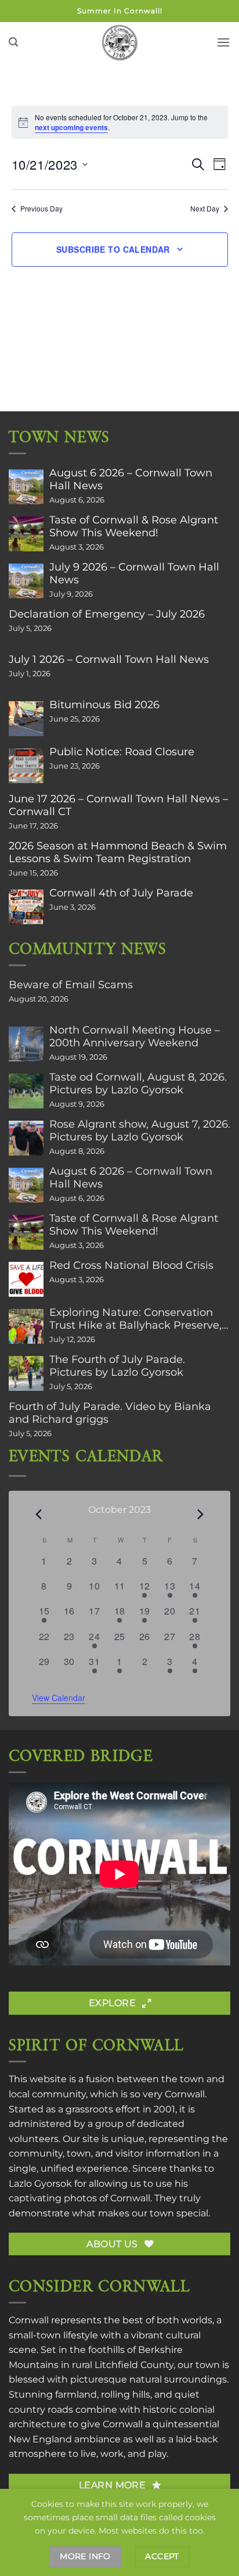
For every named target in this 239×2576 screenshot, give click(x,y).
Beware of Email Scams (71, 985)
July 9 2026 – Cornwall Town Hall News (134, 573)
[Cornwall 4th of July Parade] (26, 907)
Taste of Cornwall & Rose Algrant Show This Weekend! (134, 526)
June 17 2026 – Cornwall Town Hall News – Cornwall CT (118, 805)
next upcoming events (71, 127)
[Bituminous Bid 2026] (26, 719)
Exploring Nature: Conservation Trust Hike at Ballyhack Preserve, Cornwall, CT (135, 1319)
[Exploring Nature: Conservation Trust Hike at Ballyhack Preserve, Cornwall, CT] (26, 1326)
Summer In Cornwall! (120, 11)
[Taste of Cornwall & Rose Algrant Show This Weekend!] (26, 534)
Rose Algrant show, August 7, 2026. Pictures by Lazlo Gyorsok (140, 1131)
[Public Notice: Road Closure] (26, 766)
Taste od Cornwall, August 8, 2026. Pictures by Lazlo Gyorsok (138, 1084)
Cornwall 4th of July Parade (121, 893)
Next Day (205, 209)
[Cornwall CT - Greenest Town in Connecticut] (120, 42)
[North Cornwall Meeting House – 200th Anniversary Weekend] (26, 1044)
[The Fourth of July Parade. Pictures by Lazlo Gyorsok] (26, 1373)
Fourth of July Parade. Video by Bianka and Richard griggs (110, 1413)
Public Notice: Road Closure (122, 752)
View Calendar (59, 1698)
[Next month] (201, 1514)
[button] (13, 42)
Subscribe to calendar (113, 249)
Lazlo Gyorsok (40, 2184)
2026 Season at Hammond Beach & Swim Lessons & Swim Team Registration (118, 852)
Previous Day (41, 209)
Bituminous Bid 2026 (104, 705)
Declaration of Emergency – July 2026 (107, 614)
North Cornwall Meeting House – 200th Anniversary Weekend (135, 1036)
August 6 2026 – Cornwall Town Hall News (131, 479)
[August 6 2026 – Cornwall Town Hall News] (26, 487)
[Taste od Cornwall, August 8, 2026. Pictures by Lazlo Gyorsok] (26, 1091)
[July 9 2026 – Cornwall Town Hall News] (26, 581)
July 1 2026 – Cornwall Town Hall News (109, 659)
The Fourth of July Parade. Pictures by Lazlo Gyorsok (117, 1366)
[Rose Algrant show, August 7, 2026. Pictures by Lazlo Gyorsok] (26, 1138)
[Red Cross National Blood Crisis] (26, 1279)
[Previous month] (39, 1514)
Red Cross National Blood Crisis (131, 1265)
